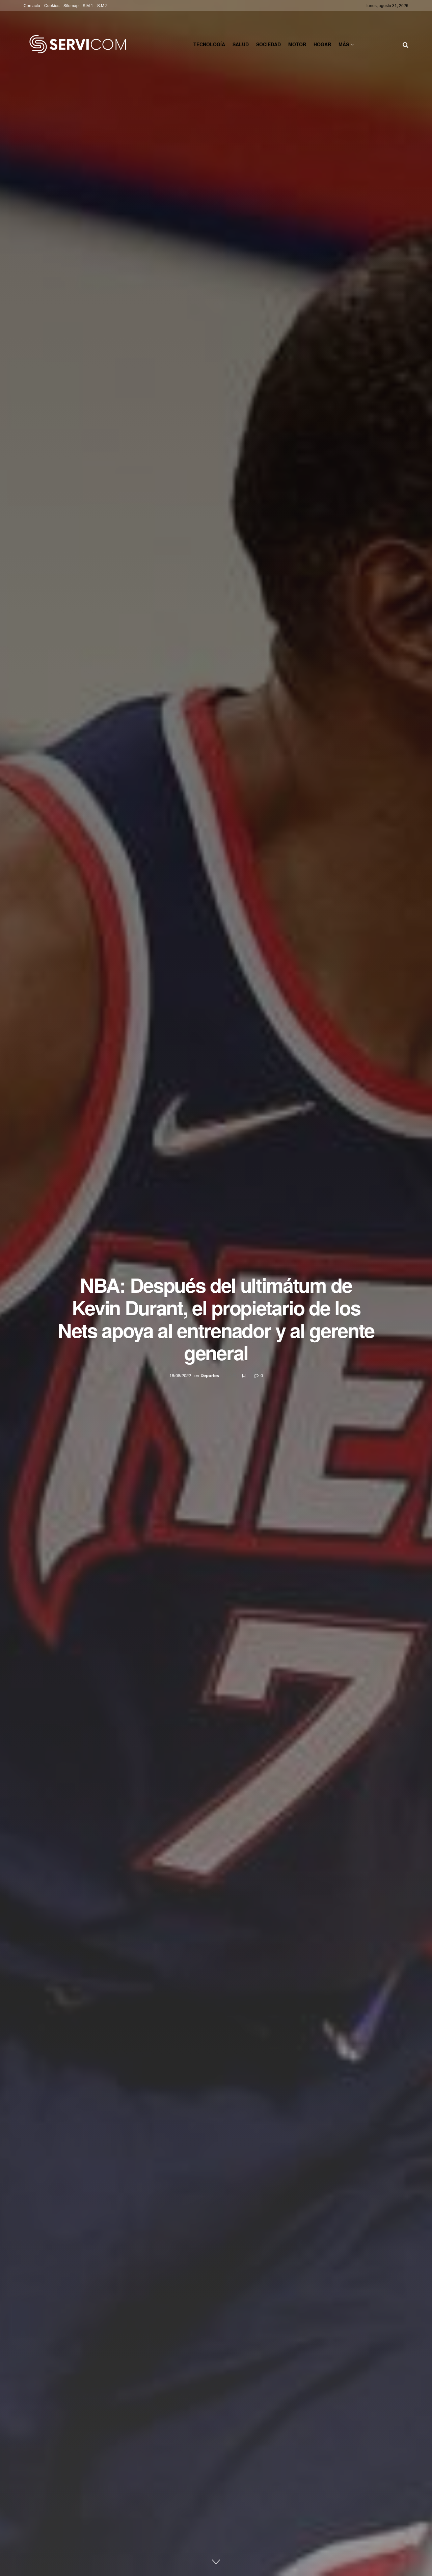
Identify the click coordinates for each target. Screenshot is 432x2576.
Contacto (32, 5)
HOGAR (322, 44)
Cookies (52, 5)
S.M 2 (102, 5)
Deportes (210, 1375)
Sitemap (71, 5)
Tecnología (209, 44)
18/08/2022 (180, 1375)
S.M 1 (88, 5)
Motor (297, 44)
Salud (241, 44)
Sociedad (268, 44)
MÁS (344, 44)
